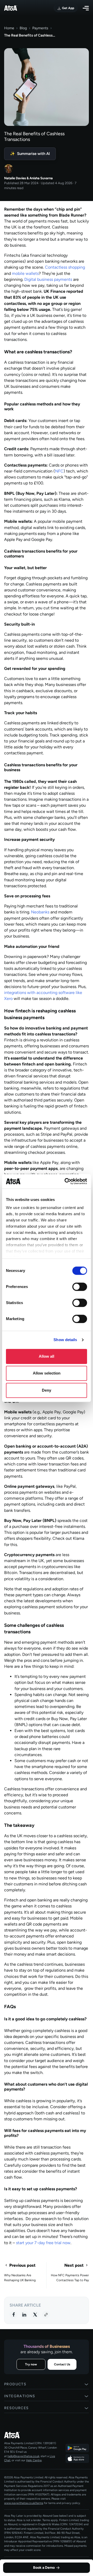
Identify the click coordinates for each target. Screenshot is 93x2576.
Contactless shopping (65, 267)
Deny (47, 1390)
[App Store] (77, 2458)
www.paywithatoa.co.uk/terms (24, 2503)
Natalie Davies (15, 178)
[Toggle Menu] (86, 8)
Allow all (47, 1356)
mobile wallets (25, 273)
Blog (23, 28)
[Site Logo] (11, 8)
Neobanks (40, 912)
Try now (31, 2364)
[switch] (80, 1287)
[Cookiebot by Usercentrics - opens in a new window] (66, 1181)
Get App (68, 8)
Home (9, 28)
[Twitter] (35, 2314)
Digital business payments (48, 279)
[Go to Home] (31, 2435)
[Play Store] (77, 2448)
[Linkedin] (24, 2314)
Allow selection (47, 1373)
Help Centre (34, 2460)
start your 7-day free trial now (43, 2243)
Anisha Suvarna (41, 178)
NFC (59, 471)
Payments (40, 28)
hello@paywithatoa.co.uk (23, 2456)
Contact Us (62, 2364)
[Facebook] (13, 2314)
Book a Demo (44, 2568)
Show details (65, 1340)
